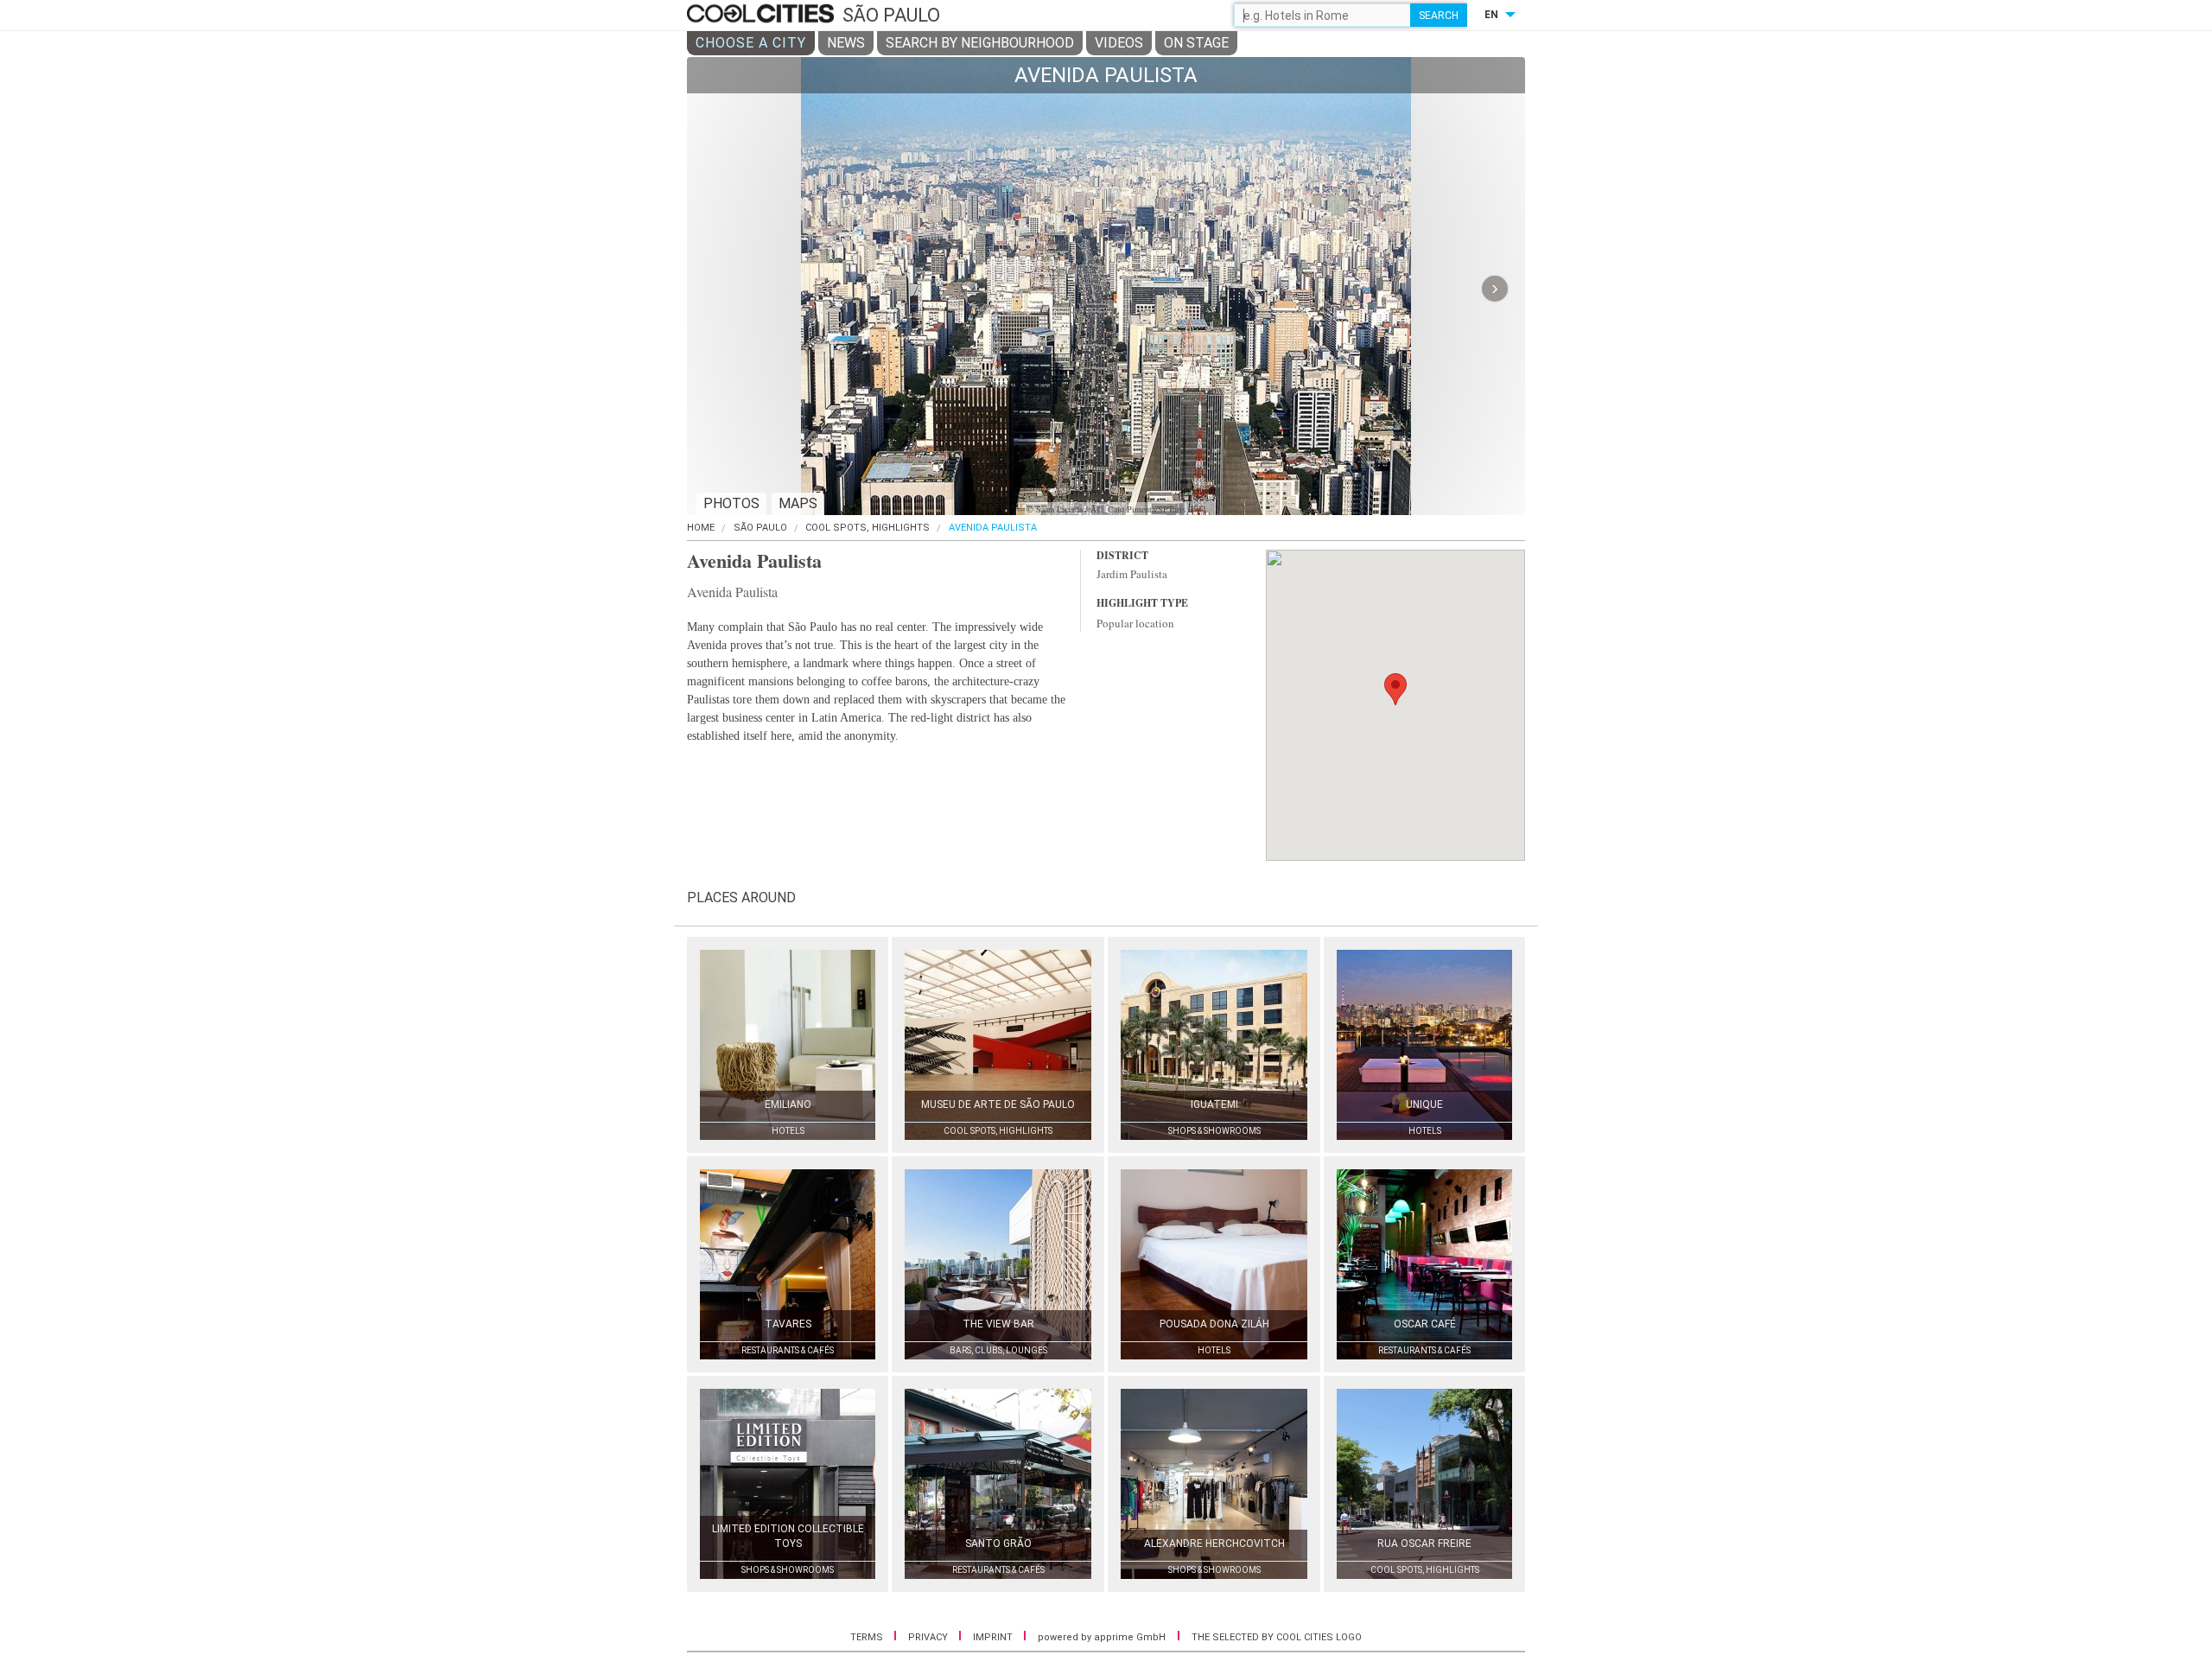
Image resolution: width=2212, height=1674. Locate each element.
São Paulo (760, 528)
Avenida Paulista (993, 528)
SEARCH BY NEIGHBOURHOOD (980, 43)
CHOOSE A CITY (751, 43)
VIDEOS (1119, 43)
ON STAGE (1196, 43)
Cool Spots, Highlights (868, 528)
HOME (701, 528)
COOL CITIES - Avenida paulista (763, 15)
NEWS (846, 43)
